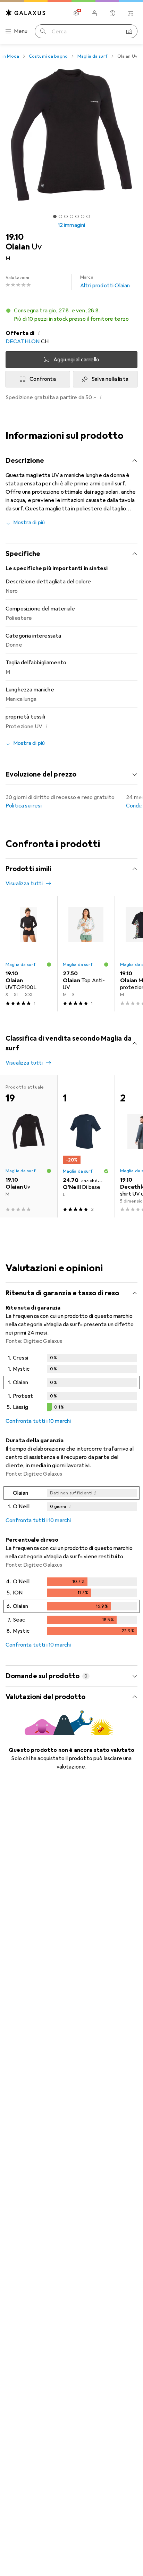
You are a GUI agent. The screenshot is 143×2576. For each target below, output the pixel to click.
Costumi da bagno (48, 56)
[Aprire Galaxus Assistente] (112, 13)
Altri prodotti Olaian (105, 282)
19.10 (15, 237)
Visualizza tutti (24, 884)
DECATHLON (23, 342)
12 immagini (72, 225)
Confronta (43, 379)
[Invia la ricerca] (43, 31)
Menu (21, 31)
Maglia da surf (92, 56)
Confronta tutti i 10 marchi (38, 1421)
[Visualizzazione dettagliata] (71, 1384)
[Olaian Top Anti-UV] (86, 954)
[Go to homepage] (26, 13)
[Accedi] (94, 13)
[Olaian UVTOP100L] (29, 954)
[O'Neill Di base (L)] (86, 1147)
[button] (71, 315)
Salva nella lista (110, 379)
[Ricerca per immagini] (129, 31)
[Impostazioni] (76, 13)
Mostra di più (29, 523)
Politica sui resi (24, 806)
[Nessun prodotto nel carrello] (131, 13)
